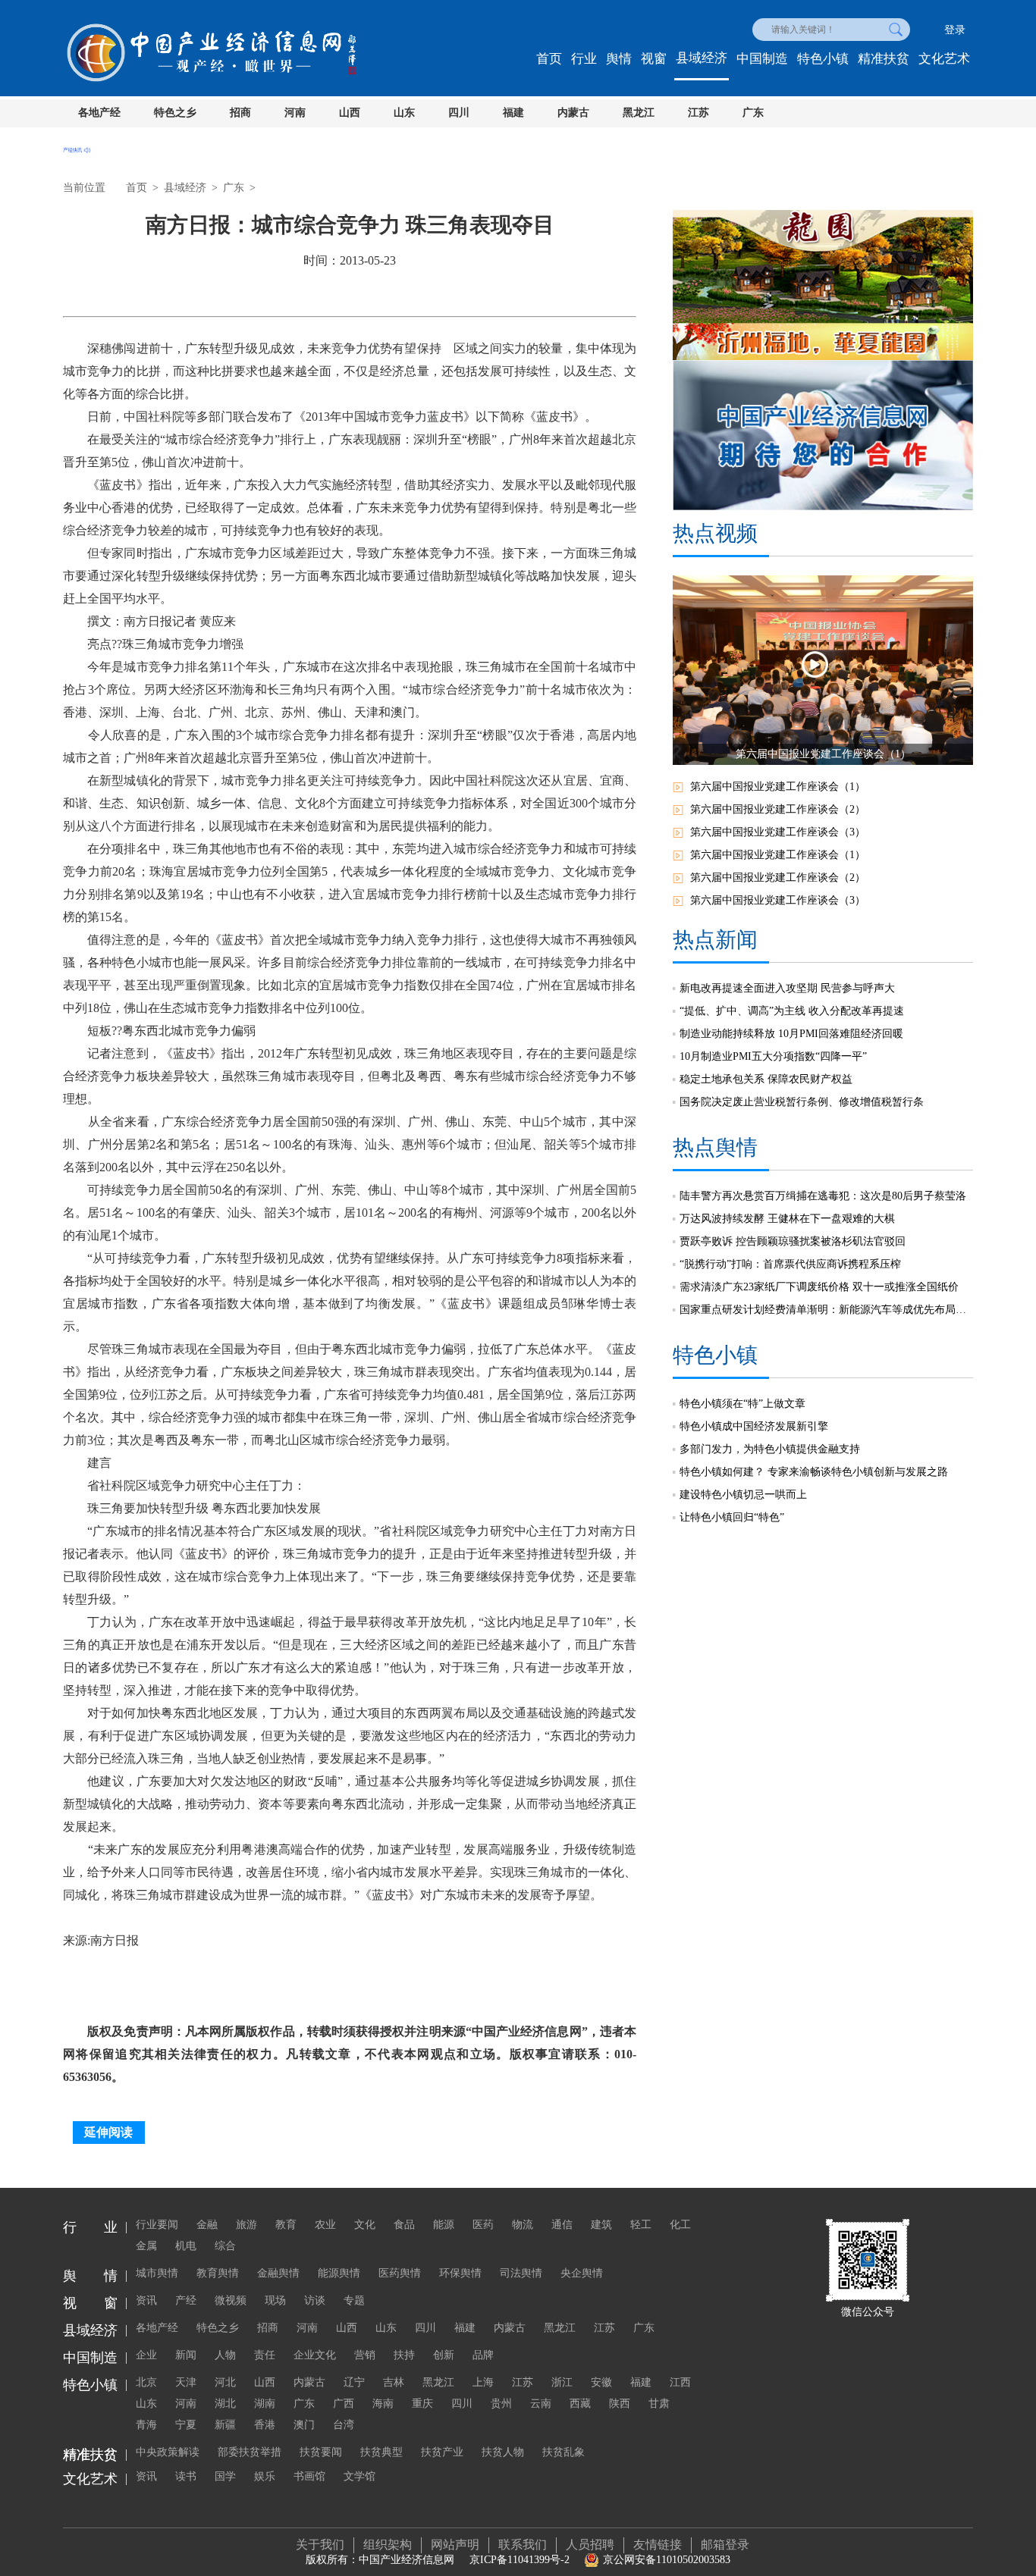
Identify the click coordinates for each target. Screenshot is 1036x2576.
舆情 (619, 59)
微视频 (231, 2300)
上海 (483, 2382)
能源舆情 (339, 2273)
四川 (459, 113)
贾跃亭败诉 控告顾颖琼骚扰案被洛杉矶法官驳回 (793, 1241)
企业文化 (315, 2355)
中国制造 (762, 59)
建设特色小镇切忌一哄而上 (743, 1495)
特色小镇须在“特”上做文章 (742, 1404)
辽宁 (354, 2382)
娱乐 (265, 2476)
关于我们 (320, 2545)
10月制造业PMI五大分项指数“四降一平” (773, 1056)
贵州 (501, 2404)
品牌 (483, 2355)
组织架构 (388, 2545)
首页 (549, 59)
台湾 (344, 2425)
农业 (325, 2225)
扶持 (404, 2355)
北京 (146, 2382)
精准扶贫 (884, 59)
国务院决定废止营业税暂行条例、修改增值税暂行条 (802, 1102)
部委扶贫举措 (250, 2452)
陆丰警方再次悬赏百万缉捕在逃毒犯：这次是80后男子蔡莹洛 (823, 1196)
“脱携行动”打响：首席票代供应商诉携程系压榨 (790, 1264)
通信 (562, 2225)
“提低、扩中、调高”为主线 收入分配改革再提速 (792, 1011)
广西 (344, 2404)
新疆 (225, 2425)
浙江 (562, 2382)
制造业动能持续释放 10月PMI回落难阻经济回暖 (791, 1034)
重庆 (422, 2404)
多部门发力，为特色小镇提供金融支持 (770, 1449)
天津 (186, 2382)
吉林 (394, 2382)
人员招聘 (590, 2545)
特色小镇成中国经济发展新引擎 (754, 1426)
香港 (265, 2425)
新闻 (186, 2355)
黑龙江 (639, 113)
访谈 (315, 2300)
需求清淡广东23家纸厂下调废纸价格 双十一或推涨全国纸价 (819, 1287)
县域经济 (702, 58)
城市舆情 (157, 2273)
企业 (146, 2355)
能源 (444, 2225)
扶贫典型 (381, 2452)
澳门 (304, 2425)
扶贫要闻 (321, 2452)
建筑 (601, 2225)
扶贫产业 (442, 2452)
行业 (584, 59)
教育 (286, 2225)
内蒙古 (573, 113)
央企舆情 (582, 2273)
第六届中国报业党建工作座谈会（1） (778, 787)
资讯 (146, 2300)
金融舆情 (278, 2273)
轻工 (641, 2225)
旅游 (246, 2225)
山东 (404, 113)
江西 (680, 2382)
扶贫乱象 (564, 2452)
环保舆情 (460, 2273)
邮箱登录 (725, 2545)
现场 (275, 2300)
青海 (146, 2425)
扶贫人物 (503, 2452)
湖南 (265, 2404)
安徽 (601, 2382)
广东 (753, 113)
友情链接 (658, 2545)
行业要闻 (157, 2225)
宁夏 (186, 2425)
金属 (146, 2246)
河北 (225, 2382)
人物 (225, 2355)
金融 (207, 2225)
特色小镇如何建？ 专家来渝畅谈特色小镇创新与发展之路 (814, 1472)
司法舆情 (521, 2273)
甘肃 (659, 2404)
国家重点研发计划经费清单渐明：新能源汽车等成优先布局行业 (826, 1310)
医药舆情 (400, 2273)
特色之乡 (175, 113)
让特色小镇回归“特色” (732, 1517)
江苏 (699, 113)
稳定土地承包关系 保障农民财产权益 (766, 1079)
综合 (225, 2246)
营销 (365, 2355)
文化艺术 (944, 59)
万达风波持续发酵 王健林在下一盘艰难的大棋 (787, 1219)
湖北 (225, 2404)
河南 (295, 113)
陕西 (620, 2404)
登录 (955, 30)
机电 (186, 2246)
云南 (541, 2404)
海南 (383, 2404)
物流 (523, 2225)
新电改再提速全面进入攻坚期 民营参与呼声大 (787, 988)
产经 (186, 2300)
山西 (350, 113)
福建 (513, 113)
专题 (354, 2300)
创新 (444, 2355)
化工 (680, 2225)
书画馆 (309, 2476)
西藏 (580, 2404)
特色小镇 (823, 59)
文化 (365, 2225)
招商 (240, 113)
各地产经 (99, 113)
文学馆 (359, 2476)
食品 (404, 2225)
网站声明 (455, 2545)
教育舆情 (218, 2273)
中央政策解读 (168, 2452)
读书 (186, 2476)
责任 (265, 2355)
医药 (483, 2225)
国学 (225, 2476)
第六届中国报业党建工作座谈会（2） (778, 809)
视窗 (654, 59)
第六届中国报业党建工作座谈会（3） (778, 832)
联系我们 (523, 2545)
